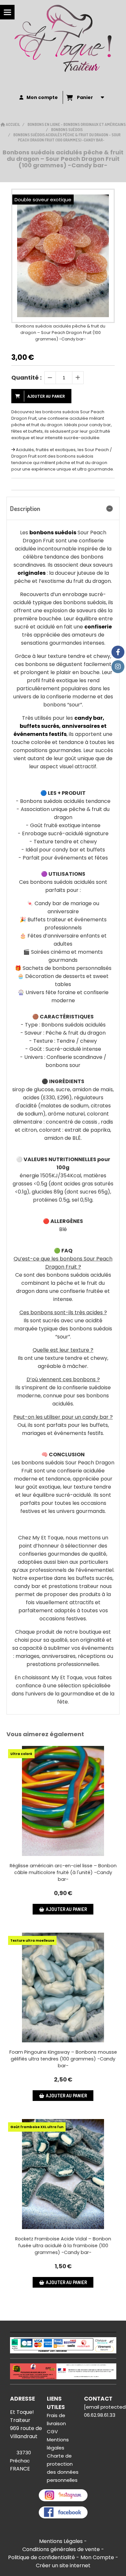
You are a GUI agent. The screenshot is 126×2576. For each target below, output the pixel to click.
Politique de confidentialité (42, 2557)
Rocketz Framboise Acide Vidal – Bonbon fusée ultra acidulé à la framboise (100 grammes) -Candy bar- (63, 2246)
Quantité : (26, 378)
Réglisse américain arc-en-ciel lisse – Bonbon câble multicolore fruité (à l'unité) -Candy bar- (63, 1872)
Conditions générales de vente (61, 2549)
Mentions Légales (61, 2541)
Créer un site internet (63, 2565)
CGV (52, 2432)
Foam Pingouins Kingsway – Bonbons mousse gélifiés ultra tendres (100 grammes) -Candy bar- (63, 2059)
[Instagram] (118, 667)
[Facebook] (118, 652)
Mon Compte (97, 2557)
